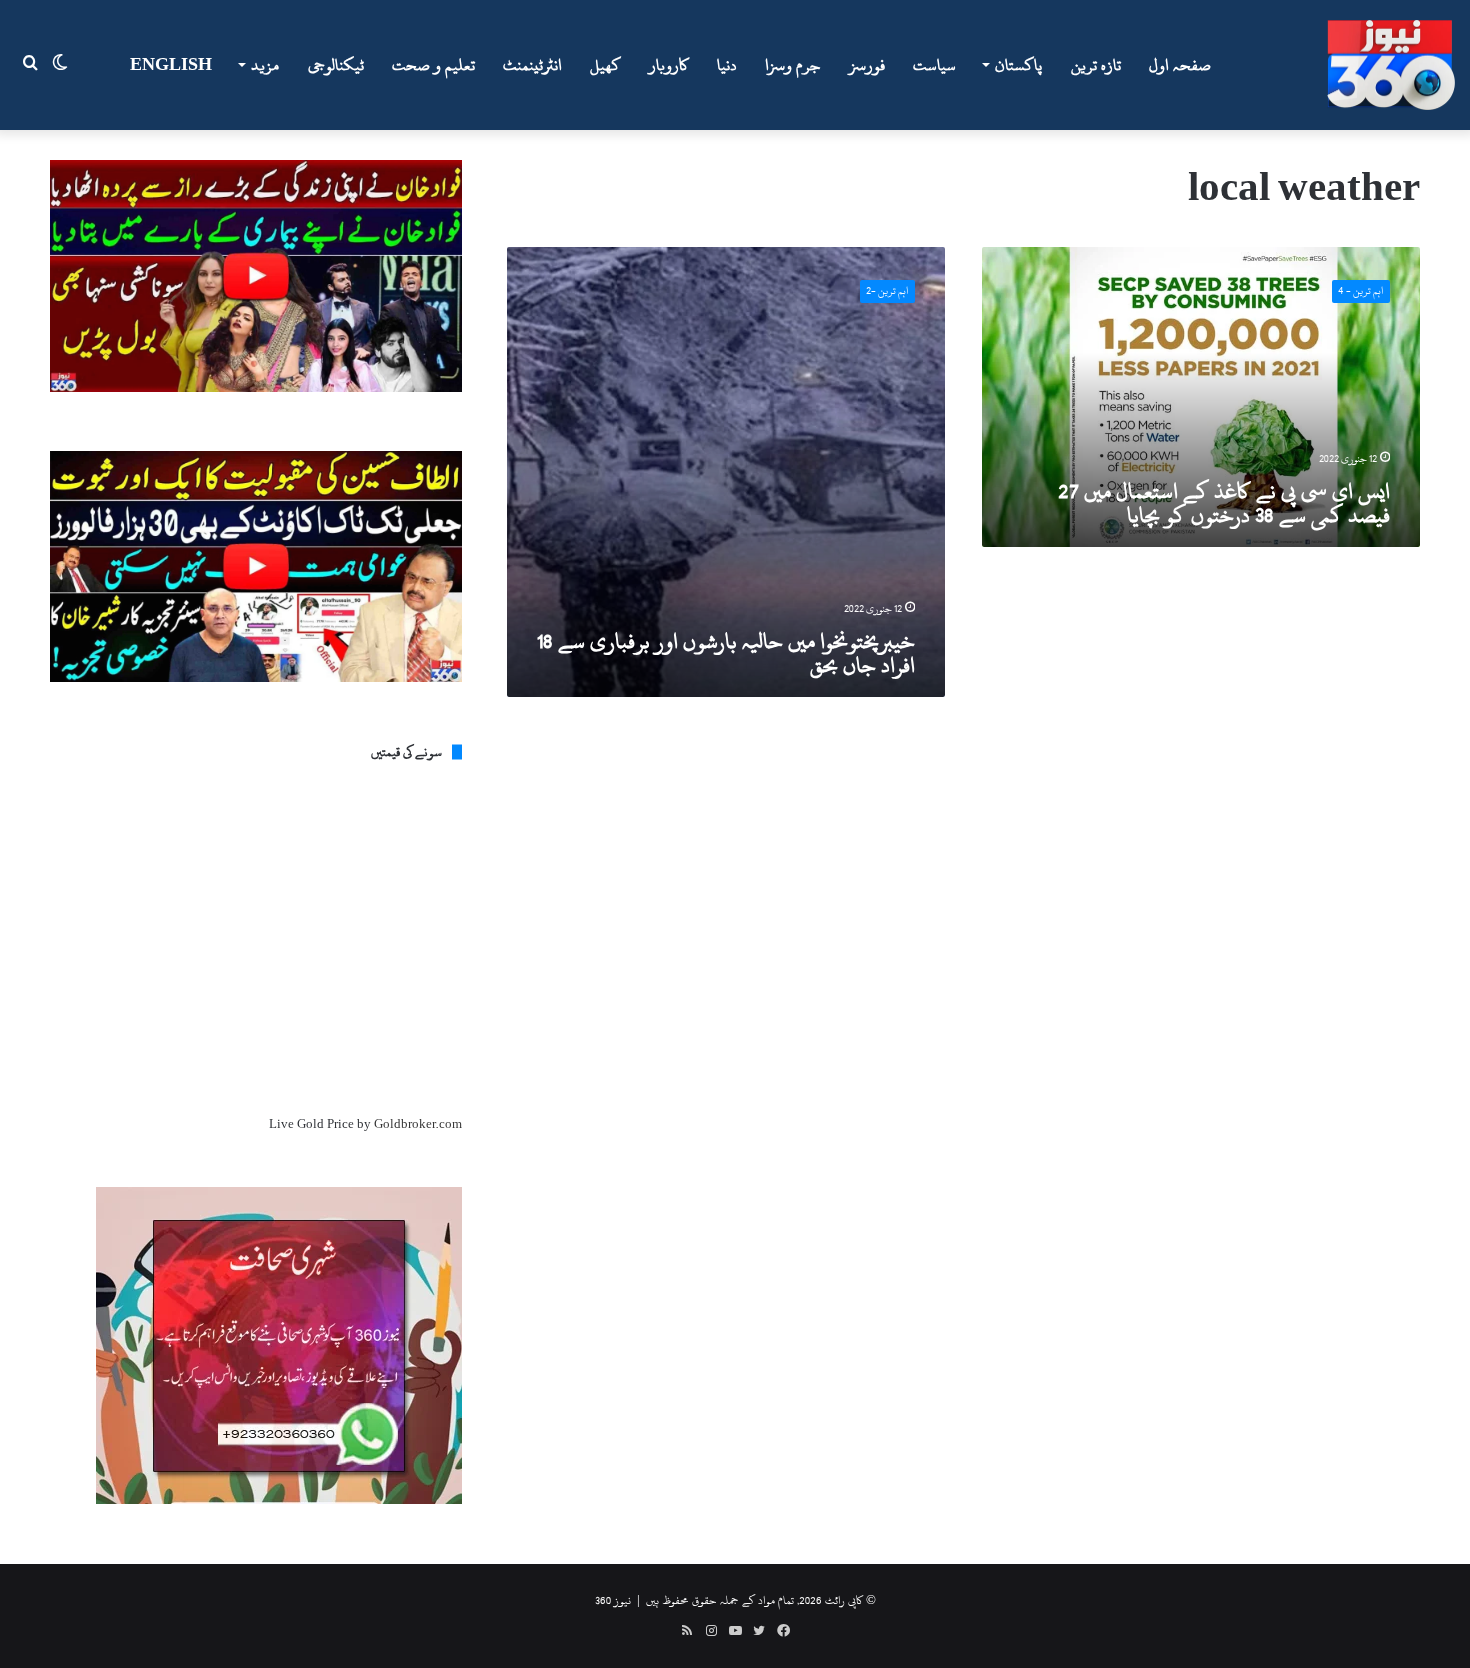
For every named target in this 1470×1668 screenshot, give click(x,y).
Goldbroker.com (418, 1124)
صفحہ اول (1180, 65)
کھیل (605, 65)
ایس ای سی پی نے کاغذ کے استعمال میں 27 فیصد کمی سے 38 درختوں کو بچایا (1224, 503)
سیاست (934, 65)
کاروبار (669, 65)
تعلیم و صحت (433, 65)
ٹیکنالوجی (336, 65)
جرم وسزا (793, 65)
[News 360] (1391, 65)
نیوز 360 (613, 1600)
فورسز (867, 65)
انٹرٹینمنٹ (532, 65)
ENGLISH (171, 65)
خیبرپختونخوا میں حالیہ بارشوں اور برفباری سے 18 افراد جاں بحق (726, 653)
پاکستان (1018, 65)
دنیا (727, 65)
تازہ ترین (1096, 65)
